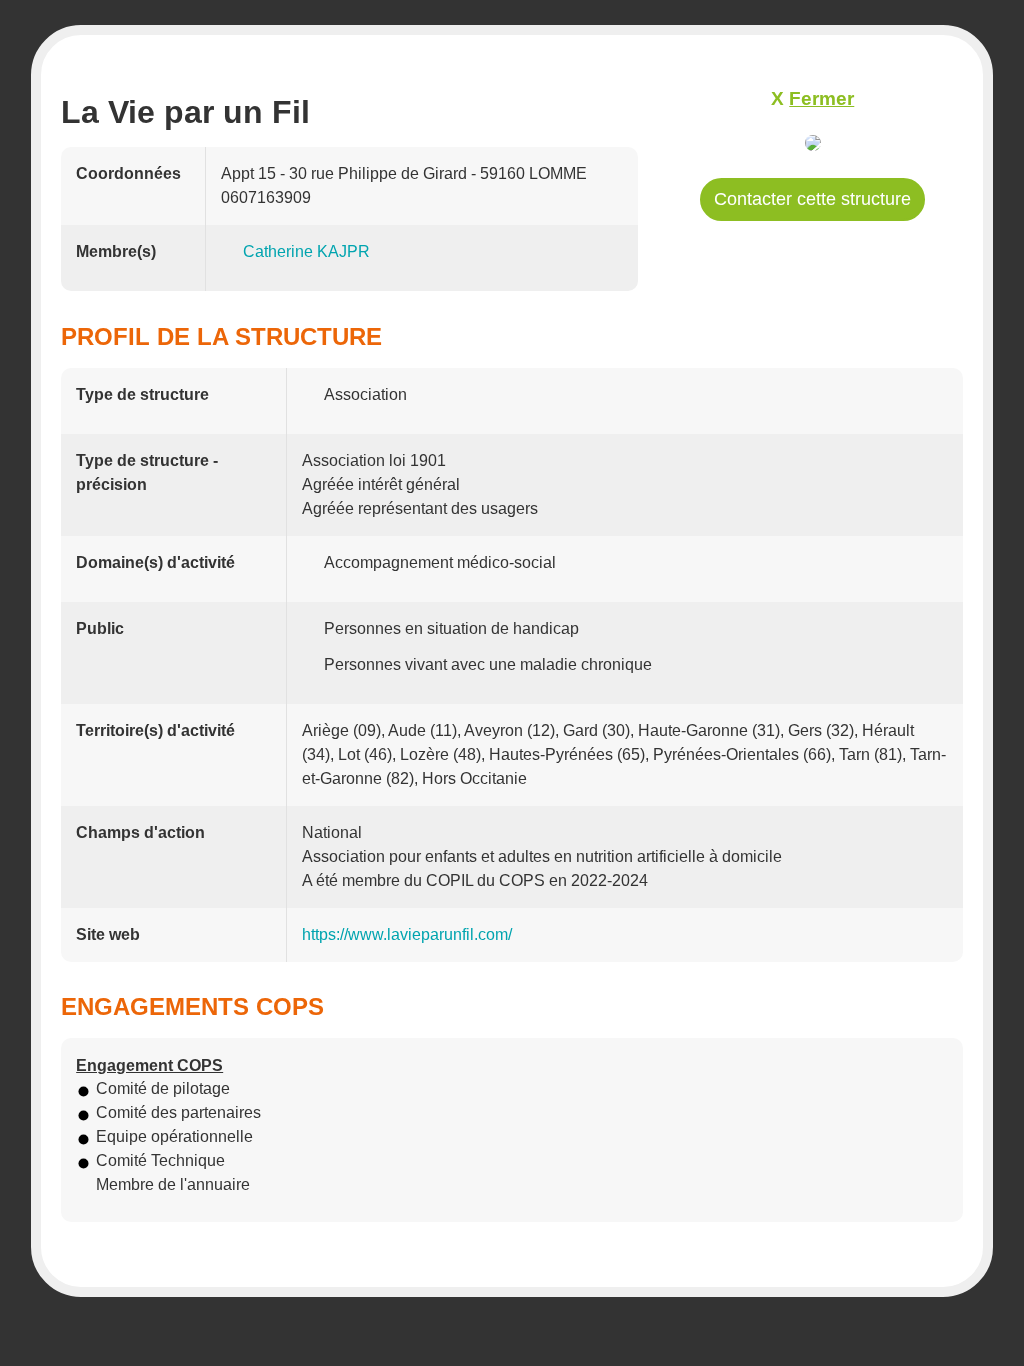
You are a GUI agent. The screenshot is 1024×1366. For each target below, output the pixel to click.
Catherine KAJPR (306, 251)
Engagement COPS (149, 1066)
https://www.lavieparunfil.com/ (407, 934)
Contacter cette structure (812, 199)
